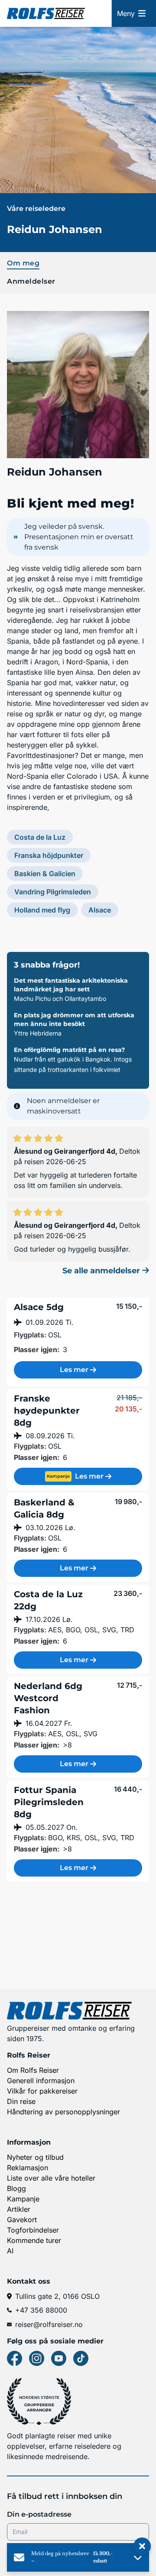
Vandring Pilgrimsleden (53, 892)
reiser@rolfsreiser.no (49, 2324)
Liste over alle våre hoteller (51, 2178)
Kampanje (23, 2199)
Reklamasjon (28, 2168)
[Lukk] (142, 2547)
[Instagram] (37, 2358)
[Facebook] (15, 2358)
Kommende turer (34, 2240)
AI (10, 2251)
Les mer (74, 1370)
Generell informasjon (41, 2081)
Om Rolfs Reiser (33, 2070)
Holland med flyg (42, 910)
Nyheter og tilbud (35, 2157)
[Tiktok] (81, 2358)
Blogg (16, 2188)
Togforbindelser (33, 2230)
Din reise (21, 2101)
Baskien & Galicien (45, 874)
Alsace (100, 910)
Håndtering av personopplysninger (63, 2112)
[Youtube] (59, 2358)
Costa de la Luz (40, 837)
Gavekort (22, 2220)
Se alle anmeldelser (102, 1271)
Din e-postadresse (39, 2514)
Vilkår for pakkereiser (42, 2091)
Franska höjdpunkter (49, 855)
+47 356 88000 (41, 2310)
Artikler (19, 2209)
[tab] (78, 262)
